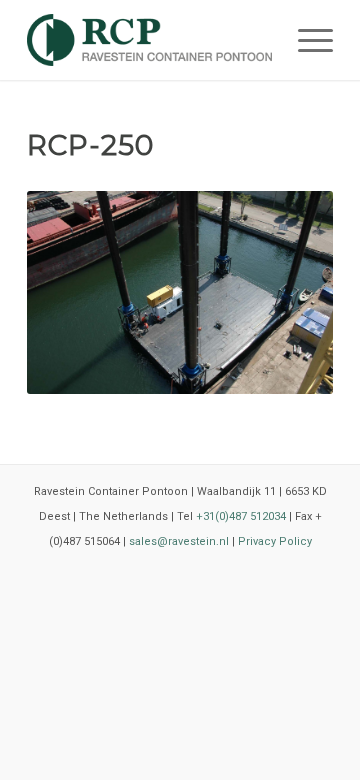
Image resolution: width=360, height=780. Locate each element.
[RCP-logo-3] (149, 40)
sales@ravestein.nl (179, 541)
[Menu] (305, 40)
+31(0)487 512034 (241, 516)
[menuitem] (305, 40)
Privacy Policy (275, 541)
